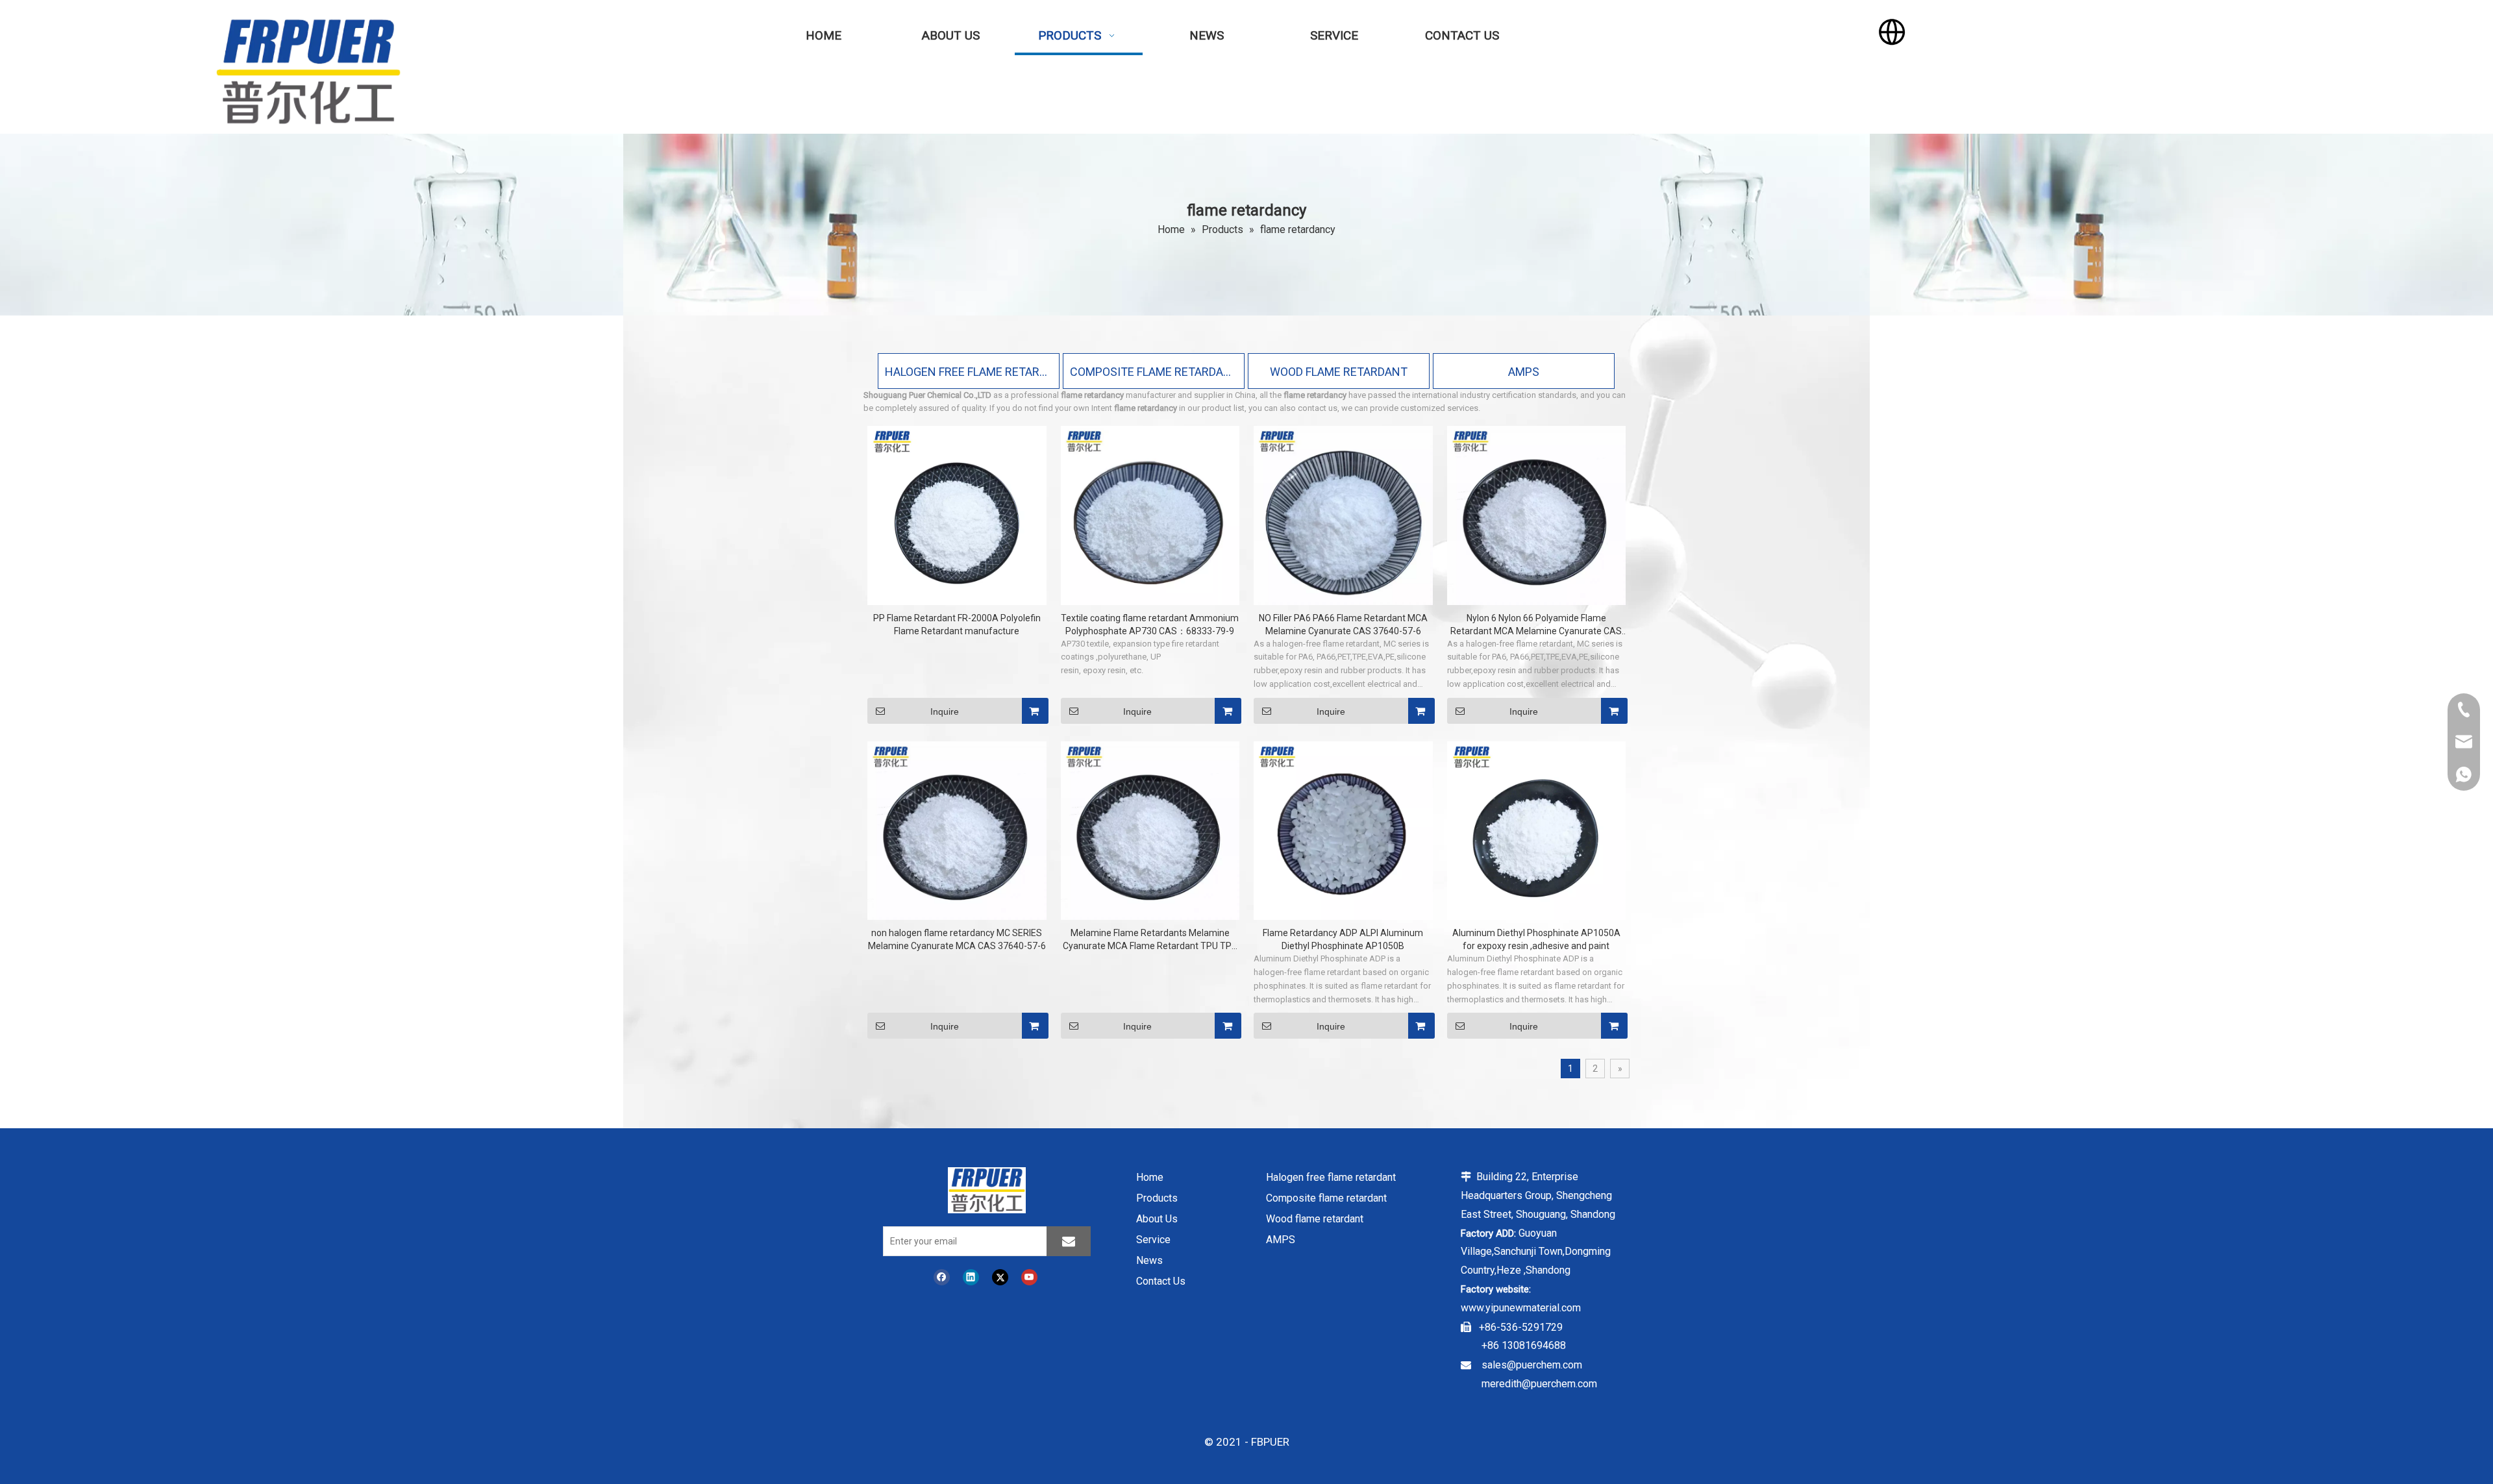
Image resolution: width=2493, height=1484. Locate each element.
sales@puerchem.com (1532, 1365)
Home (1150, 1177)
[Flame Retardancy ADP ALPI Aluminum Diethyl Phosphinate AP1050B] (1343, 830)
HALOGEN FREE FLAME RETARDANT (969, 372)
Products (1157, 1198)
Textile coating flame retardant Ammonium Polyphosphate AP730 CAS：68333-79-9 (1150, 625)
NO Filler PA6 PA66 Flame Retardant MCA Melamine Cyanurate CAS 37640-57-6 (1343, 625)
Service (1153, 1240)
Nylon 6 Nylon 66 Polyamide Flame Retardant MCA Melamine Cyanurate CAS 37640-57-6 (1536, 625)
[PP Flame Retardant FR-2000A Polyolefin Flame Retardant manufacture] (957, 515)
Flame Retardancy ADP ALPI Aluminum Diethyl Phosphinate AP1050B (1343, 939)
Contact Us (1161, 1281)
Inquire (945, 711)
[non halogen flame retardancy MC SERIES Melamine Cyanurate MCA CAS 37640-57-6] (957, 830)
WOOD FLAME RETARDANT (1339, 372)
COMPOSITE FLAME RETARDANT (1154, 372)
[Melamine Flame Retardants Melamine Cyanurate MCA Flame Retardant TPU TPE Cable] (1150, 830)
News (1149, 1260)
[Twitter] (1000, 1277)
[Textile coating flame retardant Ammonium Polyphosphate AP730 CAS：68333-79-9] (1150, 515)
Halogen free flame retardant (1331, 1177)
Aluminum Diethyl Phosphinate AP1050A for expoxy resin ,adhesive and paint (1536, 939)
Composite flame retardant (1326, 1198)
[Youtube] (1029, 1277)
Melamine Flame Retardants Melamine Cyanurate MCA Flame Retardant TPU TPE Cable (1150, 940)
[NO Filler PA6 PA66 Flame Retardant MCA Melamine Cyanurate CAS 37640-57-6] (1343, 515)
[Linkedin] (971, 1277)
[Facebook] (942, 1277)
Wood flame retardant (1315, 1219)
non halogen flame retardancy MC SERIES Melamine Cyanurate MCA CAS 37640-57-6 (957, 939)
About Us (1157, 1219)
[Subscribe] (1069, 1241)
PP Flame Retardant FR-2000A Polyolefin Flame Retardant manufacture (957, 625)
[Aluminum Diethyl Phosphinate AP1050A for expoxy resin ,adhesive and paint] (1537, 830)
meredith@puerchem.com (1539, 1384)
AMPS (1524, 372)
